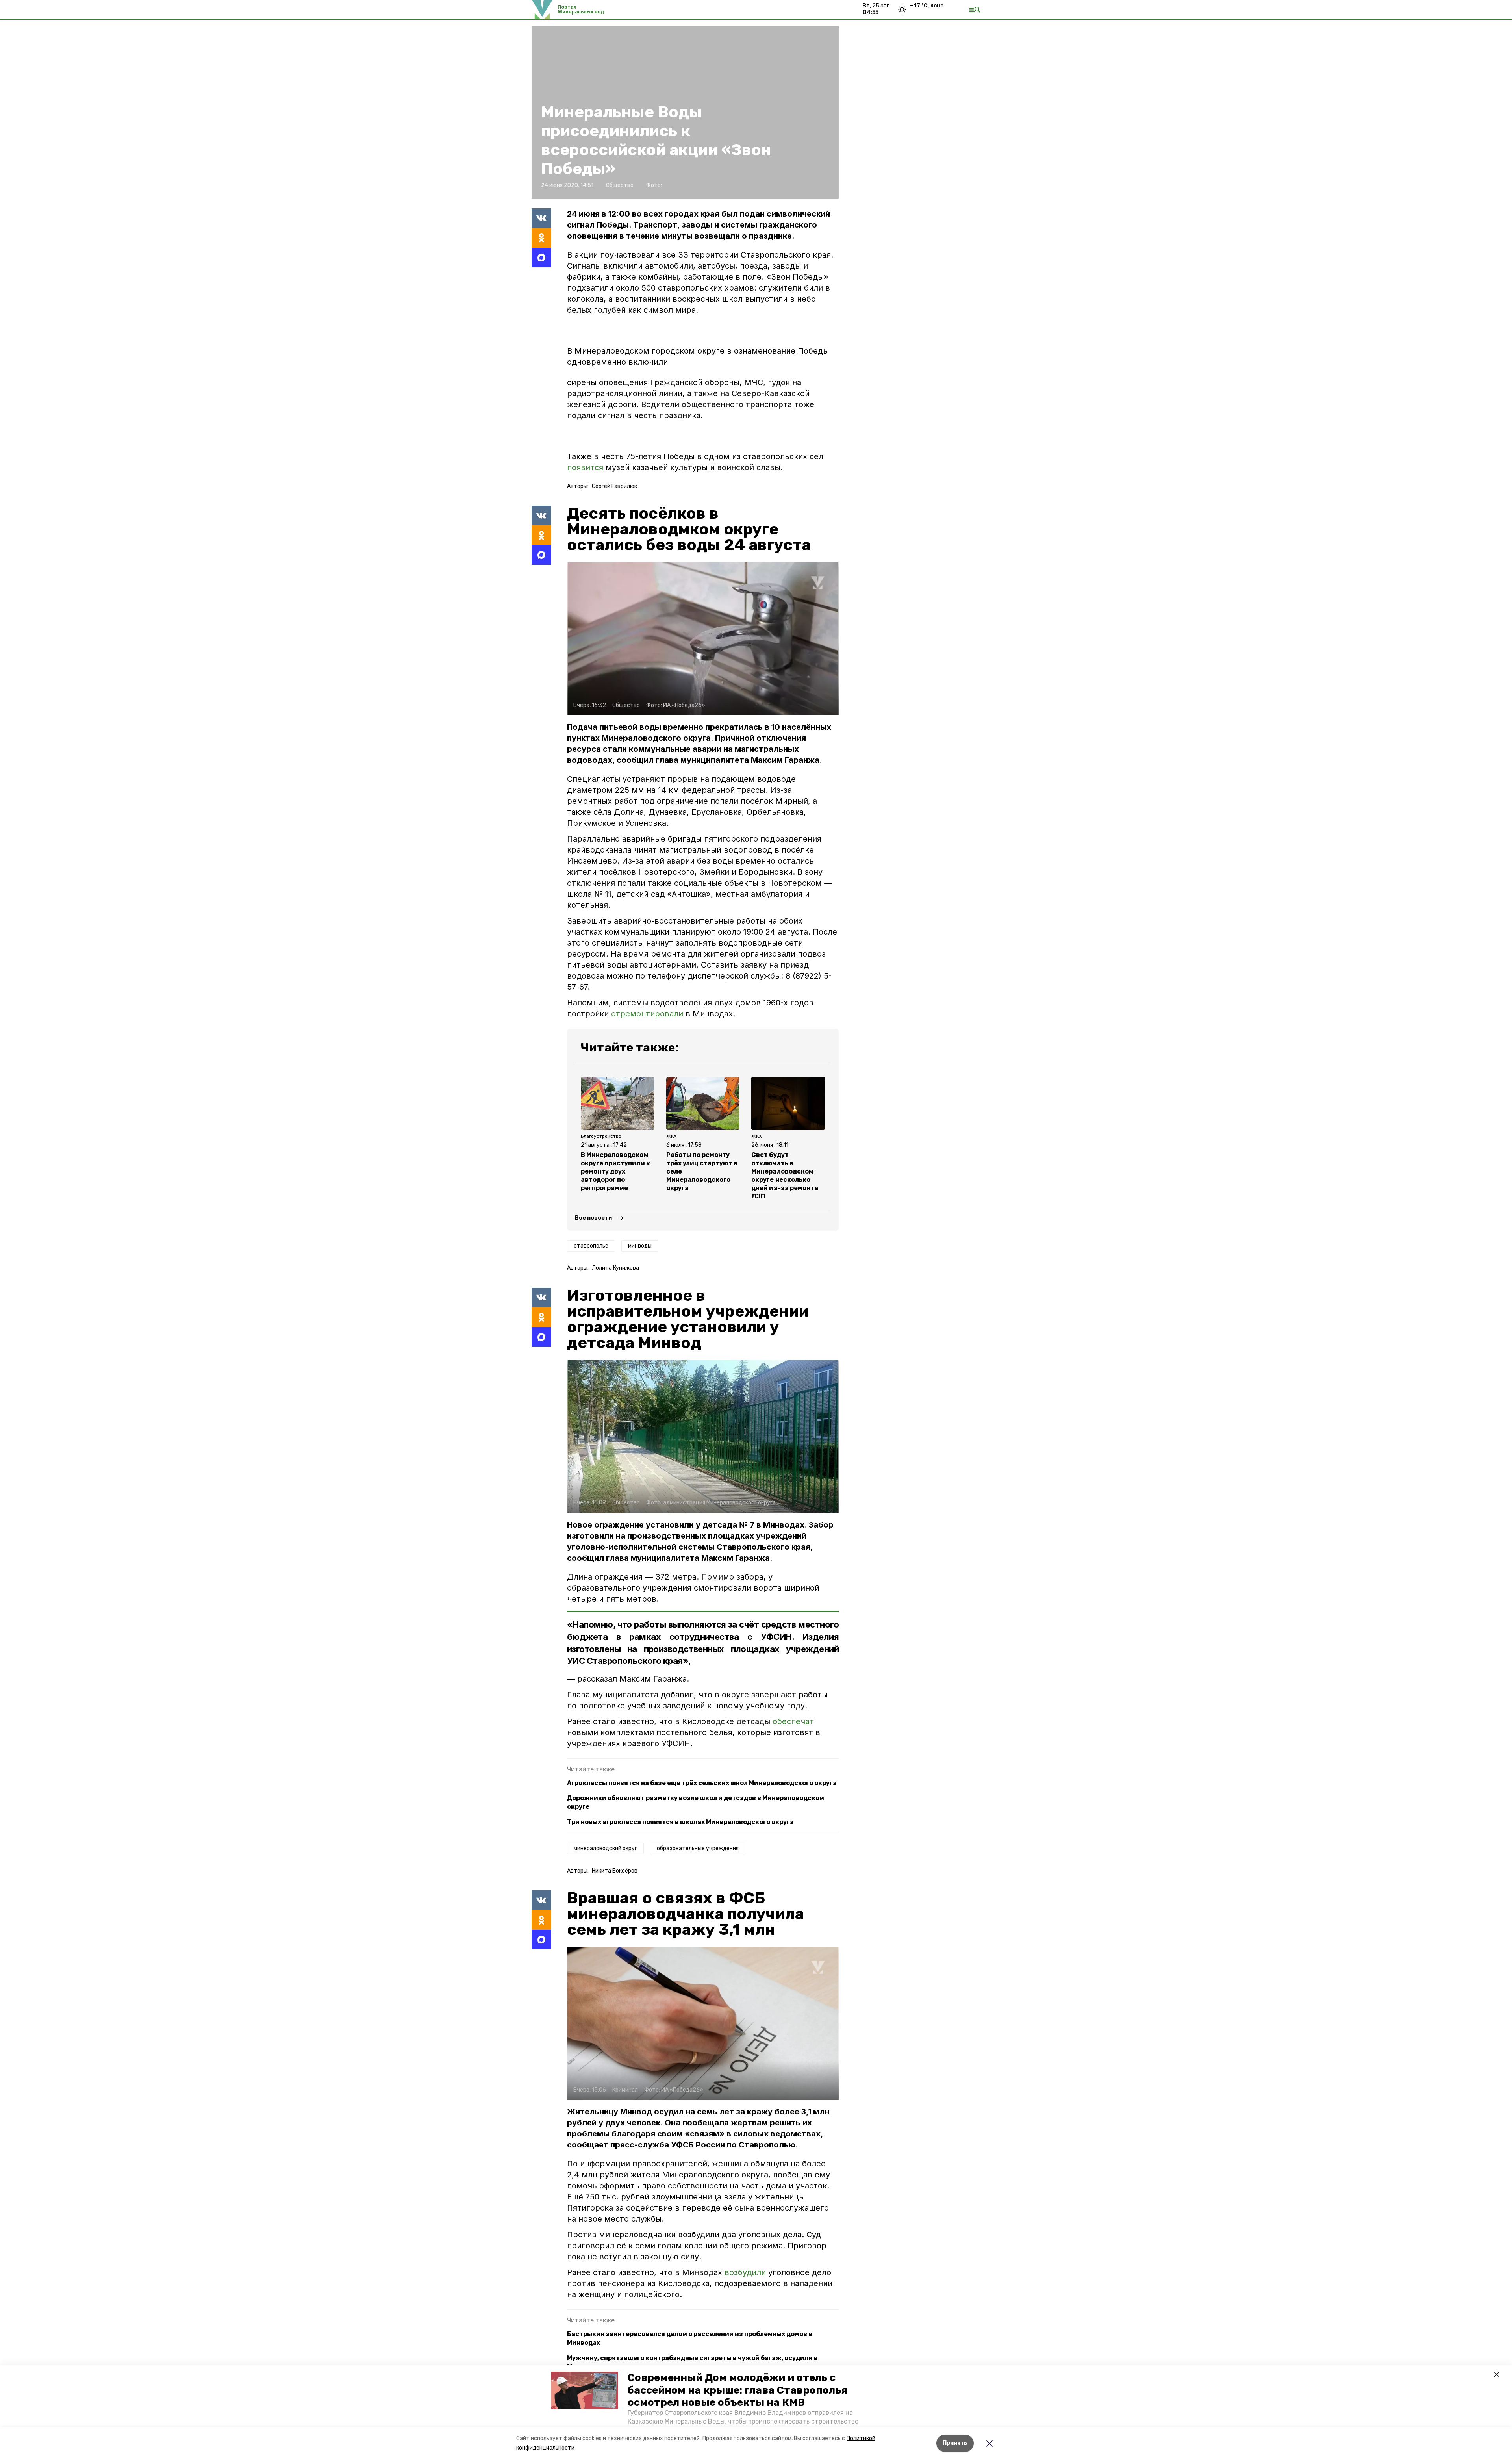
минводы (640, 1246)
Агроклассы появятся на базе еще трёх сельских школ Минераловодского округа (702, 1783)
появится (585, 467)
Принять (955, 2443)
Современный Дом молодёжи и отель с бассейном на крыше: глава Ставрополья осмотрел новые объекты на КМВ (737, 2390)
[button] (585, 2390)
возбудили (746, 2272)
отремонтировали (647, 1014)
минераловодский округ (605, 1848)
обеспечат (793, 1721)
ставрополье (591, 1246)
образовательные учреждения (698, 1848)
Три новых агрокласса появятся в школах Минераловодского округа (680, 1822)
